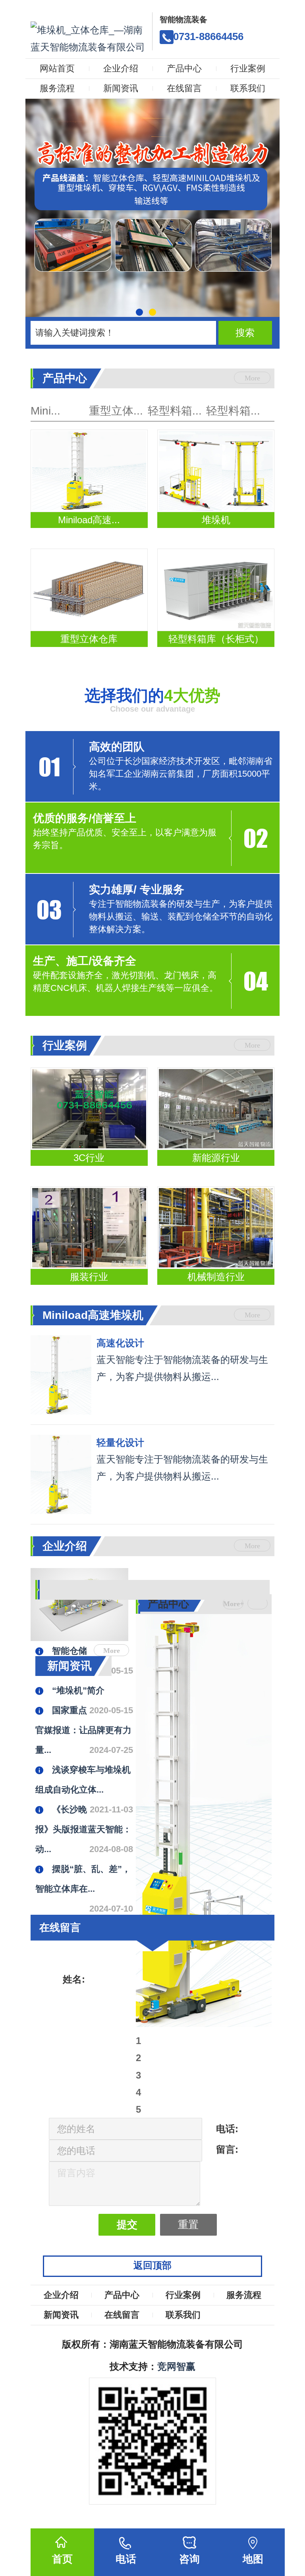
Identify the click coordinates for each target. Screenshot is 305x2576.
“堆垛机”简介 (78, 1690)
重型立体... (116, 411)
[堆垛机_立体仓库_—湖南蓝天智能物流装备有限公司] (89, 34)
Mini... (45, 411)
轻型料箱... (175, 411)
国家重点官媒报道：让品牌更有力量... (83, 1730)
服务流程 (57, 88)
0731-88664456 (208, 36)
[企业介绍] (204, 1575)
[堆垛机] (216, 471)
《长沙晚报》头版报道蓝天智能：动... (83, 1829)
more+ (233, 1604)
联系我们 (248, 88)
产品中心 (184, 68)
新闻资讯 (121, 88)
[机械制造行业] (216, 1228)
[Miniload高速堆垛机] (89, 471)
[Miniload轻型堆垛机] (61, 1474)
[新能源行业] (216, 1109)
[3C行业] (89, 1109)
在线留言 (184, 88)
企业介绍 (121, 68)
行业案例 (248, 68)
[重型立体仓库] (89, 590)
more (252, 378)
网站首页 (57, 68)
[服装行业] (89, 1228)
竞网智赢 (176, 2366)
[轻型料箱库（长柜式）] (216, 590)
